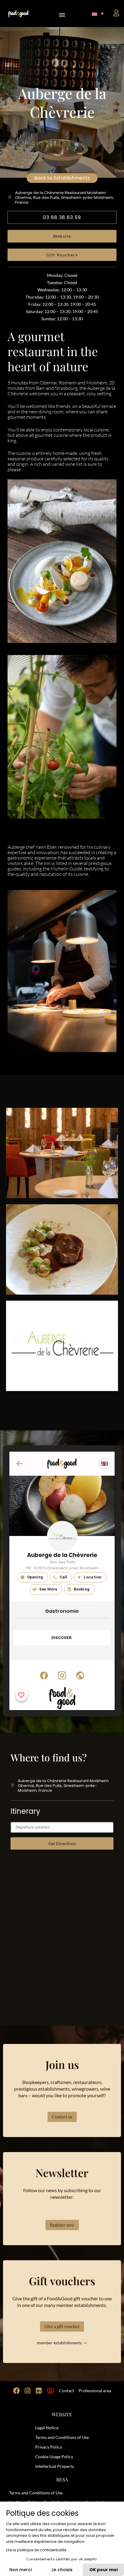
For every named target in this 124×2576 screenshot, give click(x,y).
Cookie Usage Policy (54, 2457)
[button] (62, 14)
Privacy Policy (49, 2447)
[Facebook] (17, 2391)
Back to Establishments (62, 178)
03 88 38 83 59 (62, 217)
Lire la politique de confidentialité (36, 2550)
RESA (62, 2479)
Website (62, 236)
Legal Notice (47, 2428)
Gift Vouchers (62, 255)
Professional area (95, 2391)
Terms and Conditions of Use (62, 2437)
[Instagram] (28, 2391)
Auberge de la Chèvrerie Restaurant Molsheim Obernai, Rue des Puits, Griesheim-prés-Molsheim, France (65, 197)
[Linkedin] (39, 2391)
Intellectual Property (55, 2466)
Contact (67, 2391)
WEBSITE (62, 2414)
